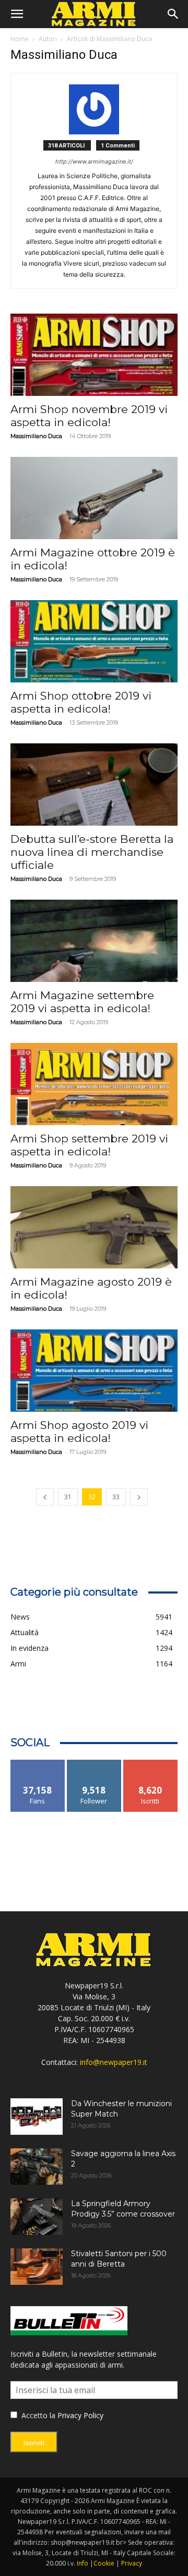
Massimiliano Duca (36, 436)
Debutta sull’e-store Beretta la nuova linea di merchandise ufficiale (92, 852)
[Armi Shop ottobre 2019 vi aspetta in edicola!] (94, 641)
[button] (17, 14)
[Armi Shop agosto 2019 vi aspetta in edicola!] (94, 1371)
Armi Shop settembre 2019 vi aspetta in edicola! (89, 1145)
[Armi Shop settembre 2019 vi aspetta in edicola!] (94, 1084)
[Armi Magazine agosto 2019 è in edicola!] (94, 1227)
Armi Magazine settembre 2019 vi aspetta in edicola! (82, 1002)
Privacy (132, 2563)
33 (116, 1497)
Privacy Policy (80, 2415)
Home (20, 39)
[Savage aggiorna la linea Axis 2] (37, 2167)
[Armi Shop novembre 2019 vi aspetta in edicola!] (94, 355)
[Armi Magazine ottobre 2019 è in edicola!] (94, 498)
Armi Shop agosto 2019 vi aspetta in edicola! (79, 1432)
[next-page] (139, 1497)
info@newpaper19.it (114, 2062)
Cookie (104, 2563)
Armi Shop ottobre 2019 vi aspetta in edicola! (81, 702)
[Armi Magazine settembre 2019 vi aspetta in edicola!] (94, 941)
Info (83, 2563)
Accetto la (37, 2415)
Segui (94, 1764)
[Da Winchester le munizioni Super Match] (37, 2117)
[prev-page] (45, 1497)
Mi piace (38, 1764)
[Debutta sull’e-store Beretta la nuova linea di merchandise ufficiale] (94, 785)
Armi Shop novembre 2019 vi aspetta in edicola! (89, 416)
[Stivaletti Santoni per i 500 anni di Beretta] (37, 2267)
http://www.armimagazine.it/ (94, 161)
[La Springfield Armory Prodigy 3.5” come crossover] (37, 2217)
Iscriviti (151, 1764)
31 (68, 1497)
